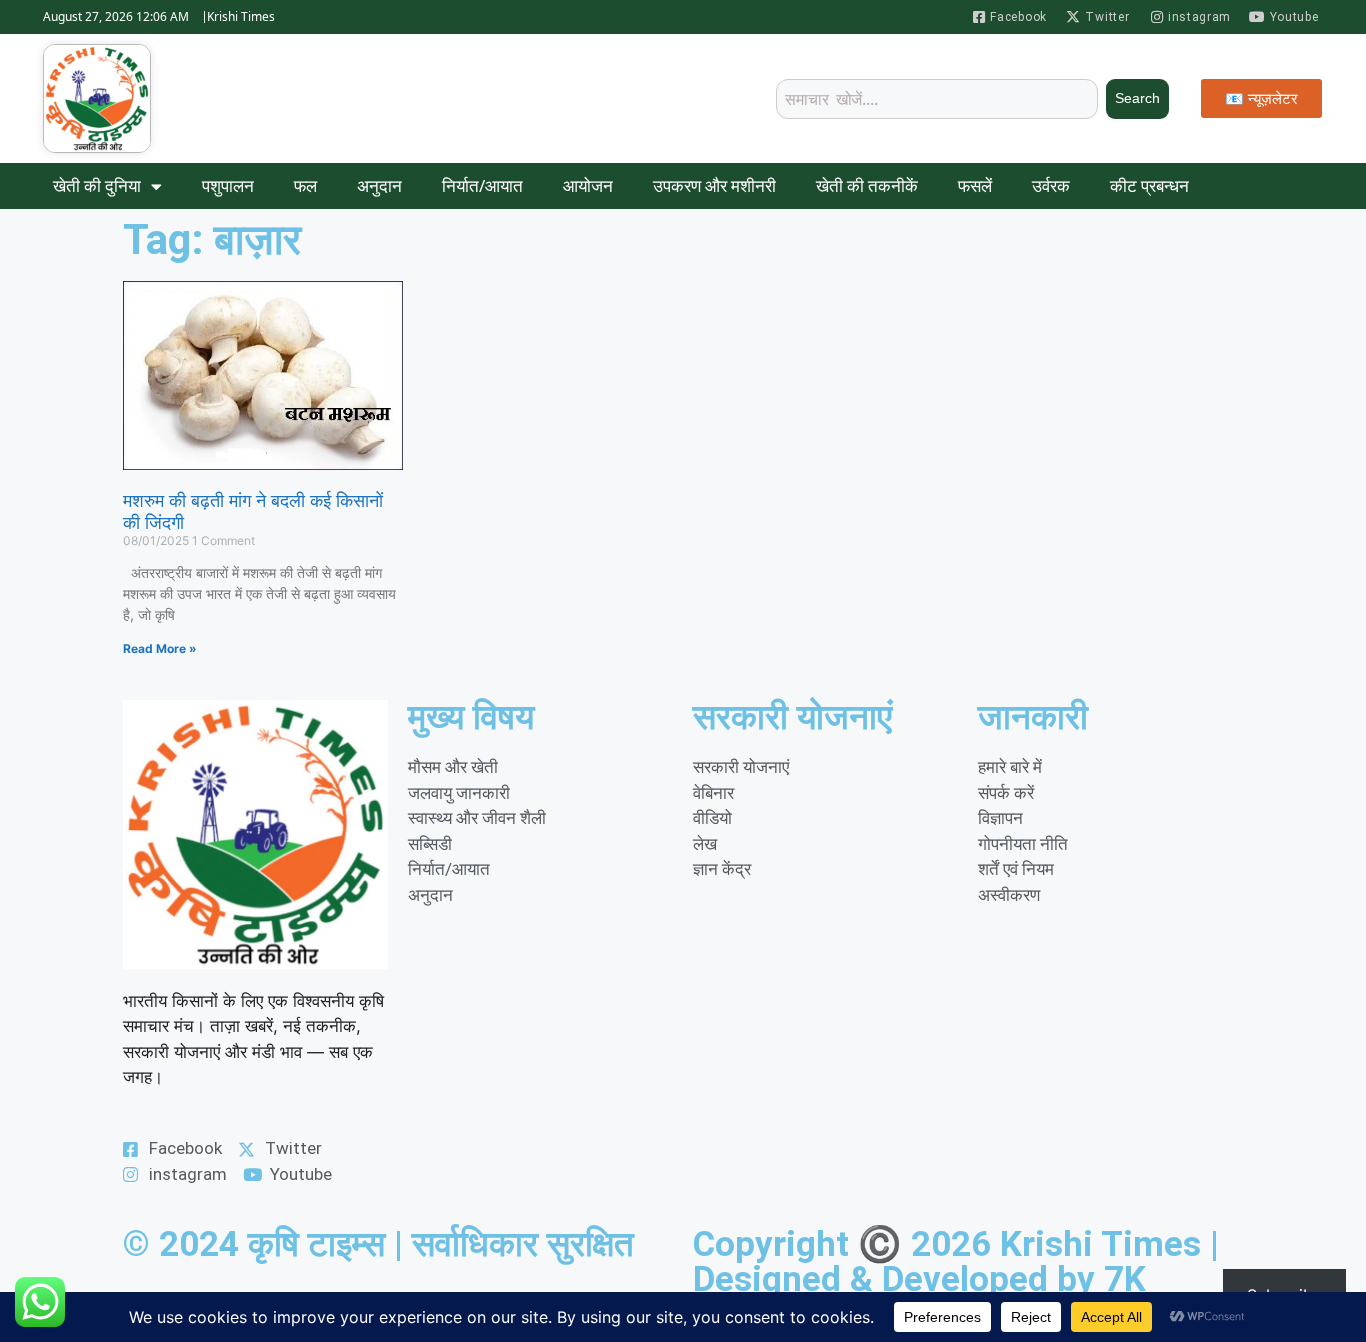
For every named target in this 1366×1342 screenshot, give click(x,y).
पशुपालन (228, 185)
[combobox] (937, 99)
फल (305, 185)
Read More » (160, 648)
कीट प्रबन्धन (1149, 185)
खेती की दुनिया (97, 185)
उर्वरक (1051, 185)
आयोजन (588, 185)
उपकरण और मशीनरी (714, 185)
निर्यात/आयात (482, 185)
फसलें (975, 185)
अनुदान (379, 185)
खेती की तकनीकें (867, 185)
